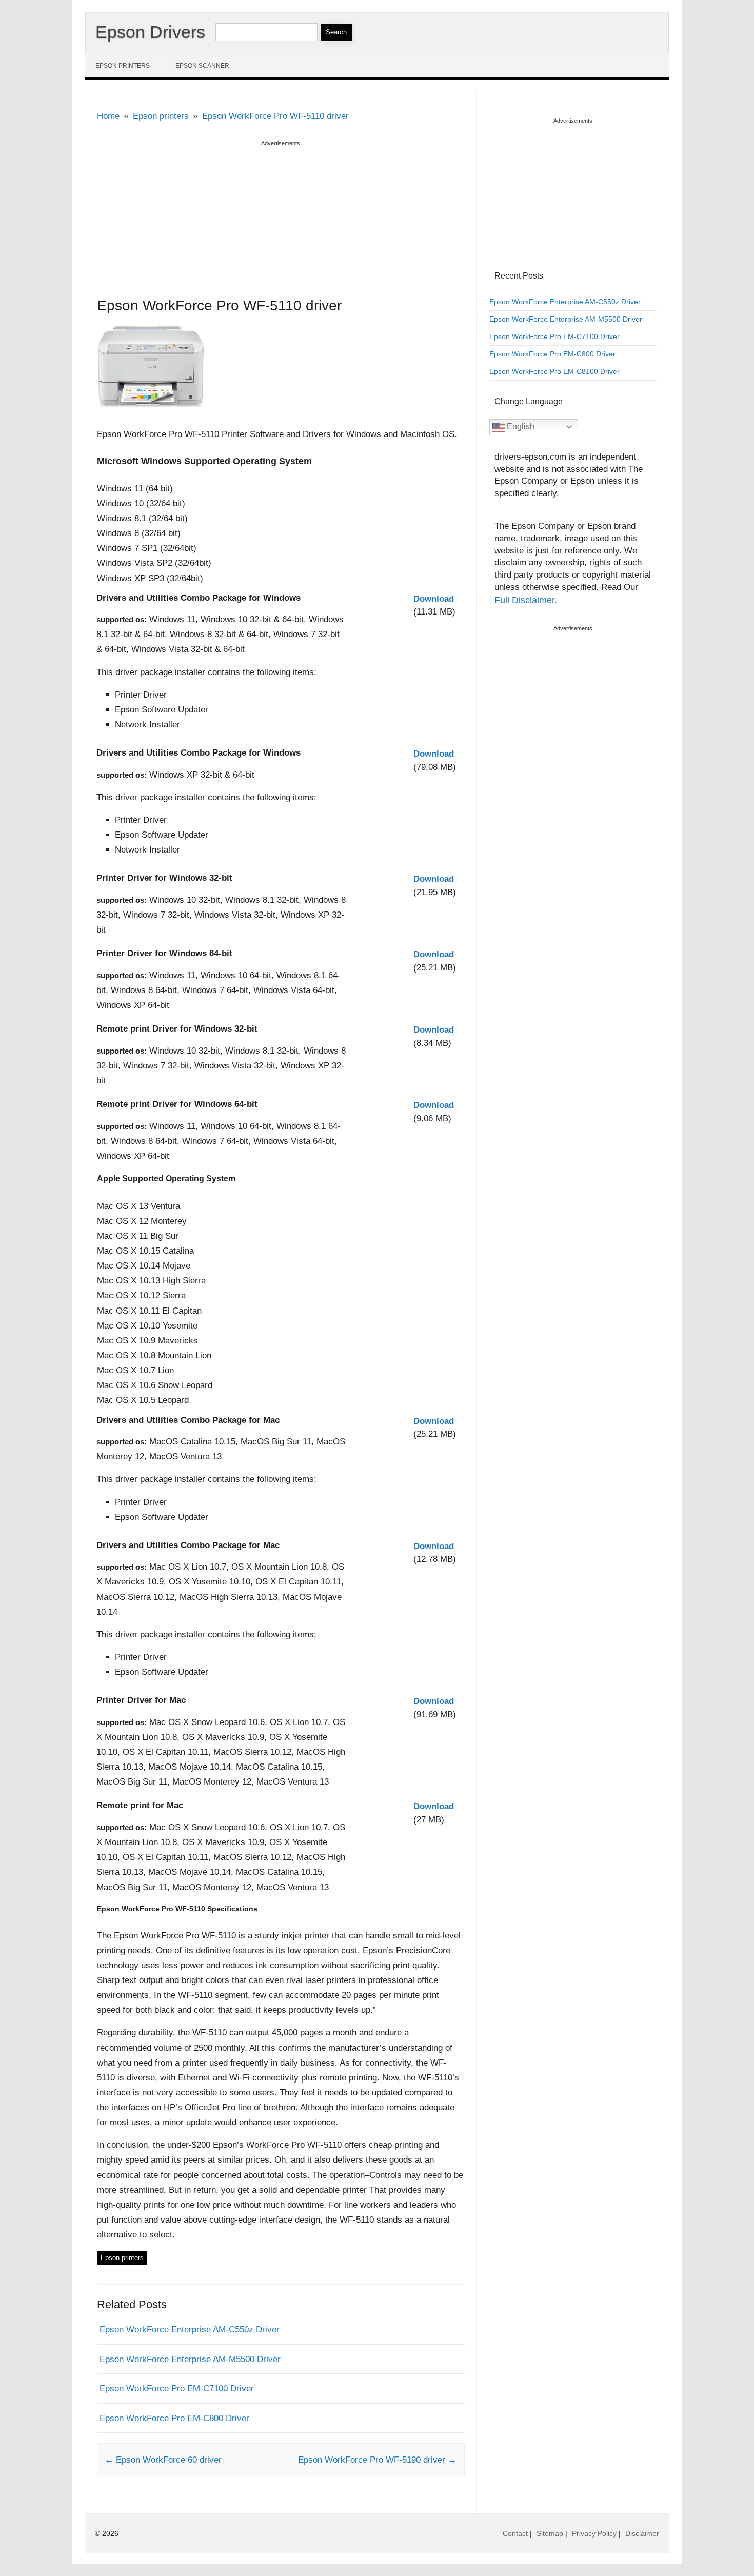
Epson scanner (202, 66)
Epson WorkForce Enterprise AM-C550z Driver (190, 2330)
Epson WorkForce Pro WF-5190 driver (377, 2460)
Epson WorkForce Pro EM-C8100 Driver (554, 371)
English (520, 427)
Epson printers (123, 66)
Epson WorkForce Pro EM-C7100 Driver (177, 2389)
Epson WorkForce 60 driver (163, 2460)
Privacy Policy (594, 2533)
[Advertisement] (281, 221)
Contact (515, 2533)
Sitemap (550, 2533)
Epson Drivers (150, 32)
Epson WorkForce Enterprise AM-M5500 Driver (190, 2359)
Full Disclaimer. (526, 600)
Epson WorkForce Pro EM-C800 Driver (174, 2418)
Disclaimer (642, 2533)
